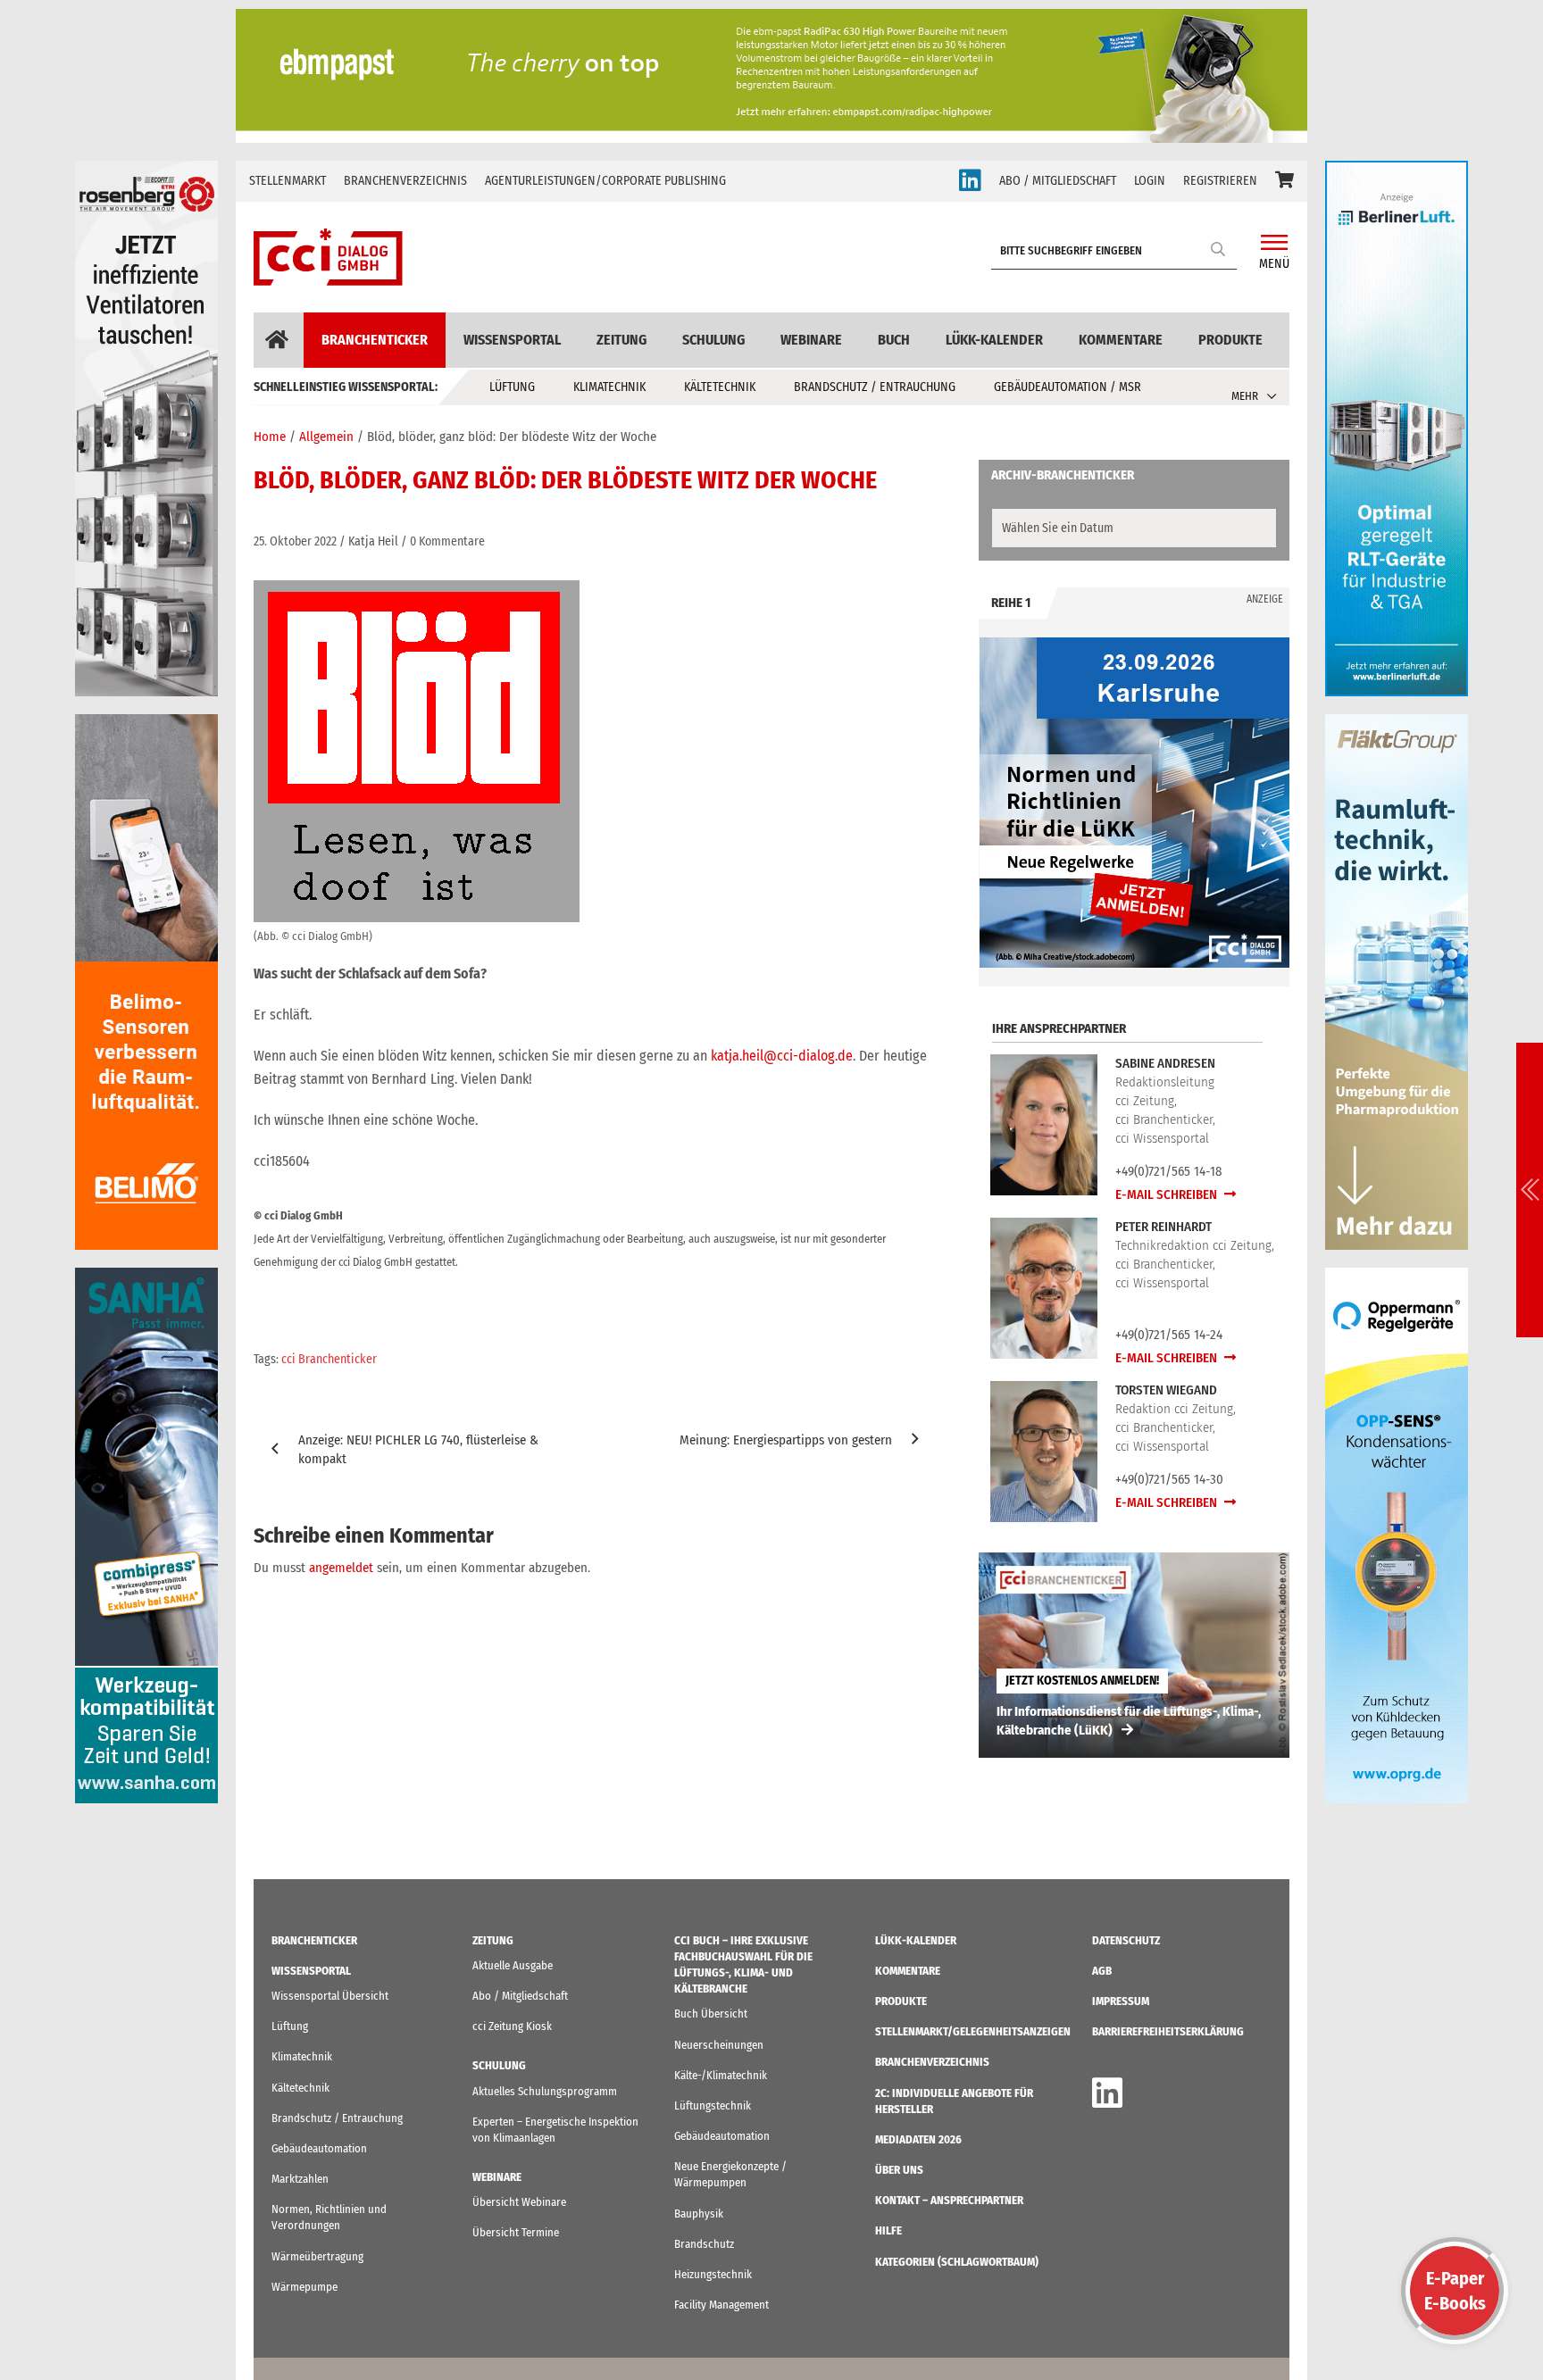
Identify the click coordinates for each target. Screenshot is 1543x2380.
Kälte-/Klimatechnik (721, 2075)
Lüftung (512, 387)
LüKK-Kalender (994, 340)
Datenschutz (1126, 1940)
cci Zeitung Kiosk (512, 2026)
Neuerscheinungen (719, 2045)
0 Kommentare (447, 541)
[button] (1284, 181)
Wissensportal (512, 340)
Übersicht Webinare (519, 2202)
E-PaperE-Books (1455, 2291)
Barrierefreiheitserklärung (1168, 2031)
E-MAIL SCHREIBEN (1168, 1194)
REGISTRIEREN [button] (1220, 181)
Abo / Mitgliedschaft (520, 1996)
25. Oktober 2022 (295, 541)
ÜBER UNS (899, 2170)
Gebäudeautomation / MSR (1068, 387)
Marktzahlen (300, 2179)
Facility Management (721, 2305)
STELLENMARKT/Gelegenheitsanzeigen (973, 2031)
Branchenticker (375, 340)
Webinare (811, 340)
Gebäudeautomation (319, 2148)
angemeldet (341, 1568)
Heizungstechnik (713, 2274)
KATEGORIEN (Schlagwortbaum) (957, 2262)
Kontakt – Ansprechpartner (949, 2200)
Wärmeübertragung (317, 2256)
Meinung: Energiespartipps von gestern (786, 1440)
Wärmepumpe (304, 2287)
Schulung (713, 340)
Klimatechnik (609, 387)
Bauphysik (699, 2214)
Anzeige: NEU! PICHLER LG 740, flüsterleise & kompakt (418, 1449)
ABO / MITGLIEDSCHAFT (1058, 181)
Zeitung (621, 340)
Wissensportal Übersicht (330, 1996)
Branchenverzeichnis (405, 181)
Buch (894, 340)
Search (1219, 249)
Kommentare (1121, 340)
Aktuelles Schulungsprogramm (545, 2091)
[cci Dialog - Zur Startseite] (328, 257)
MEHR (1245, 396)
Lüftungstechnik (713, 2105)
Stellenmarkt (288, 181)
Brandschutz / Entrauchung (875, 387)
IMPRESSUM (1121, 2001)
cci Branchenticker (329, 1359)
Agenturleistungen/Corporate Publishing (605, 181)
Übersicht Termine (516, 2232)
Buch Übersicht (711, 2014)
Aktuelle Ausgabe (513, 1965)
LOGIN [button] (1150, 181)
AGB (1102, 1971)
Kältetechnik (720, 387)
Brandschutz (704, 2244)
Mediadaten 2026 (918, 2139)
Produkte (1230, 340)
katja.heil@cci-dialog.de (782, 1056)
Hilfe (888, 2230)
